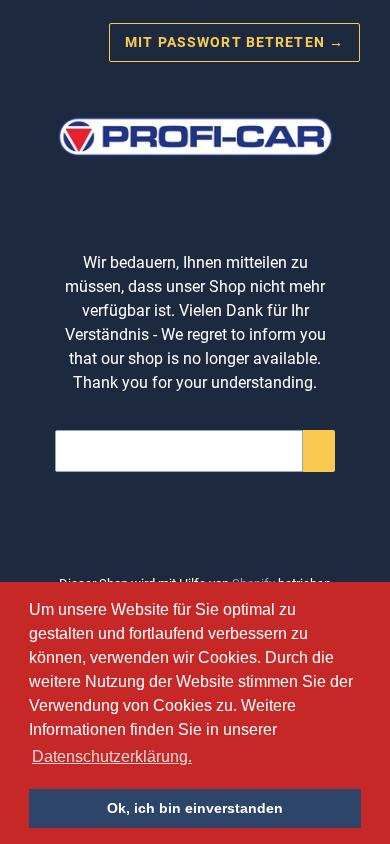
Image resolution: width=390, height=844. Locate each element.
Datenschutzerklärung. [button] (112, 756)
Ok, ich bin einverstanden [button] (195, 808)
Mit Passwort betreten (234, 42)
